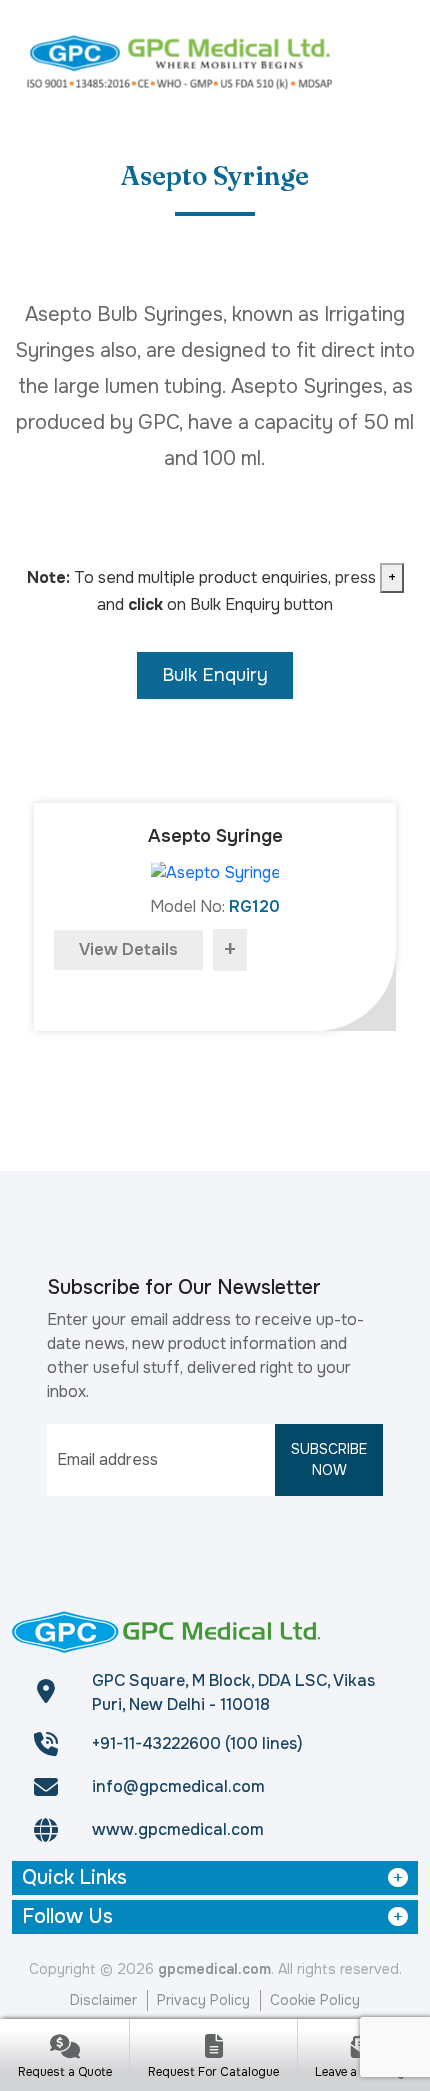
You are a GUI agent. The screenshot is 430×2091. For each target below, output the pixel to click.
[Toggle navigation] (393, 60)
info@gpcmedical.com (178, 1786)
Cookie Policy (315, 2000)
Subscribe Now (329, 1459)
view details (128, 949)
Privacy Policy (203, 2000)
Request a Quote (65, 2072)
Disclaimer (103, 2000)
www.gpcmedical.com (178, 1829)
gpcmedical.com (214, 1969)
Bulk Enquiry (215, 675)
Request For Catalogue (213, 2072)
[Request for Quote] (64, 2048)
